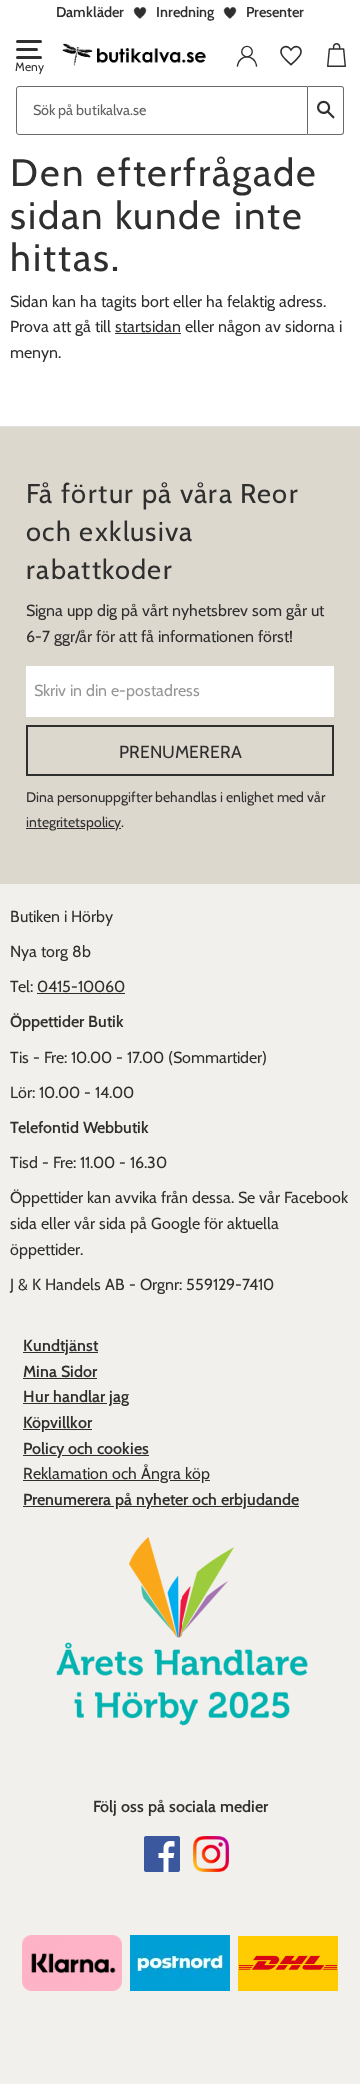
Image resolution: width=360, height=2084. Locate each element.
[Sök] (326, 110)
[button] (28, 58)
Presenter (275, 12)
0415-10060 (81, 986)
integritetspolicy (73, 822)
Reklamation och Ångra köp (116, 1473)
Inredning (185, 12)
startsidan (148, 326)
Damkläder (90, 12)
